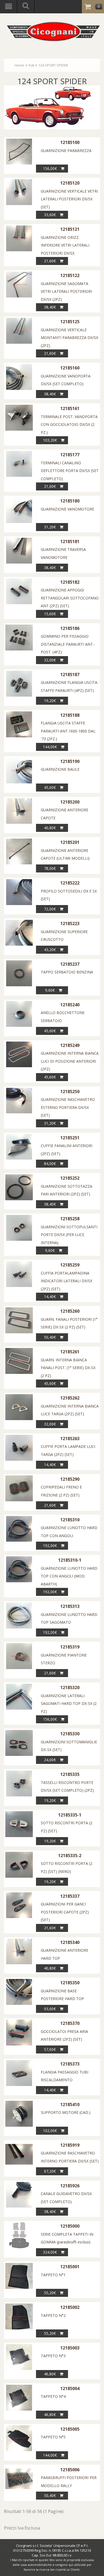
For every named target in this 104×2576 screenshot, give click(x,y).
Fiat (31, 65)
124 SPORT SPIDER (53, 65)
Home (19, 65)
